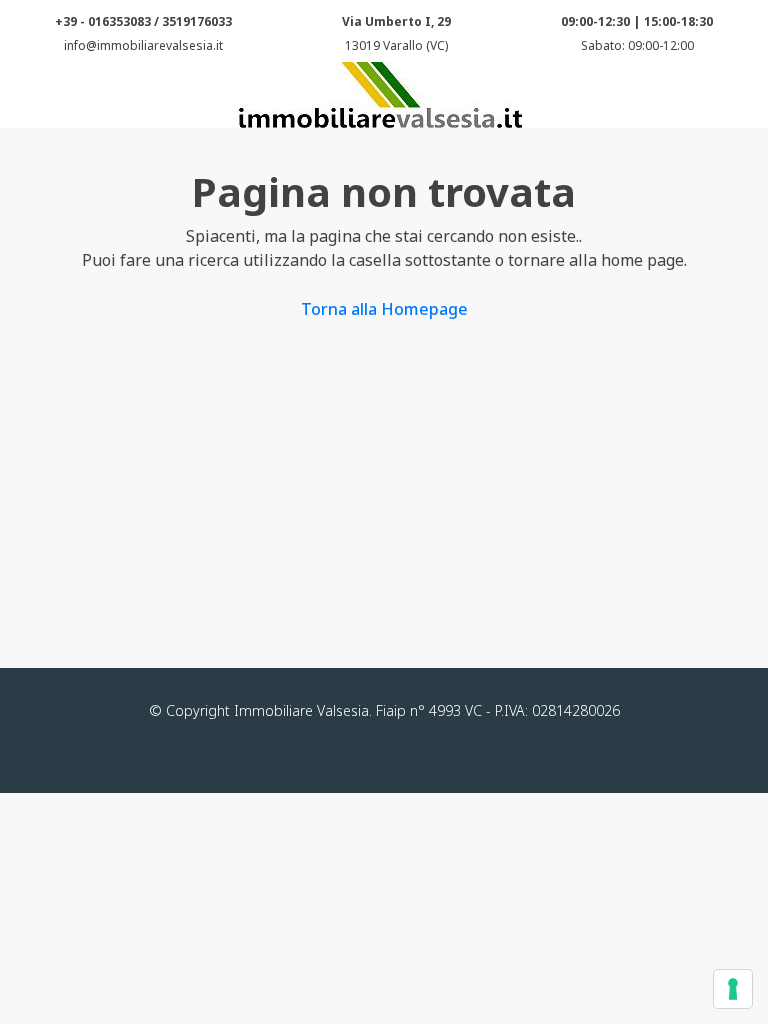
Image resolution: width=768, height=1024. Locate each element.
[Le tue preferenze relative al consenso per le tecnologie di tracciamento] (733, 989)
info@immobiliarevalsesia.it (143, 45)
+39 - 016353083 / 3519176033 (143, 21)
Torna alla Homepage (384, 309)
